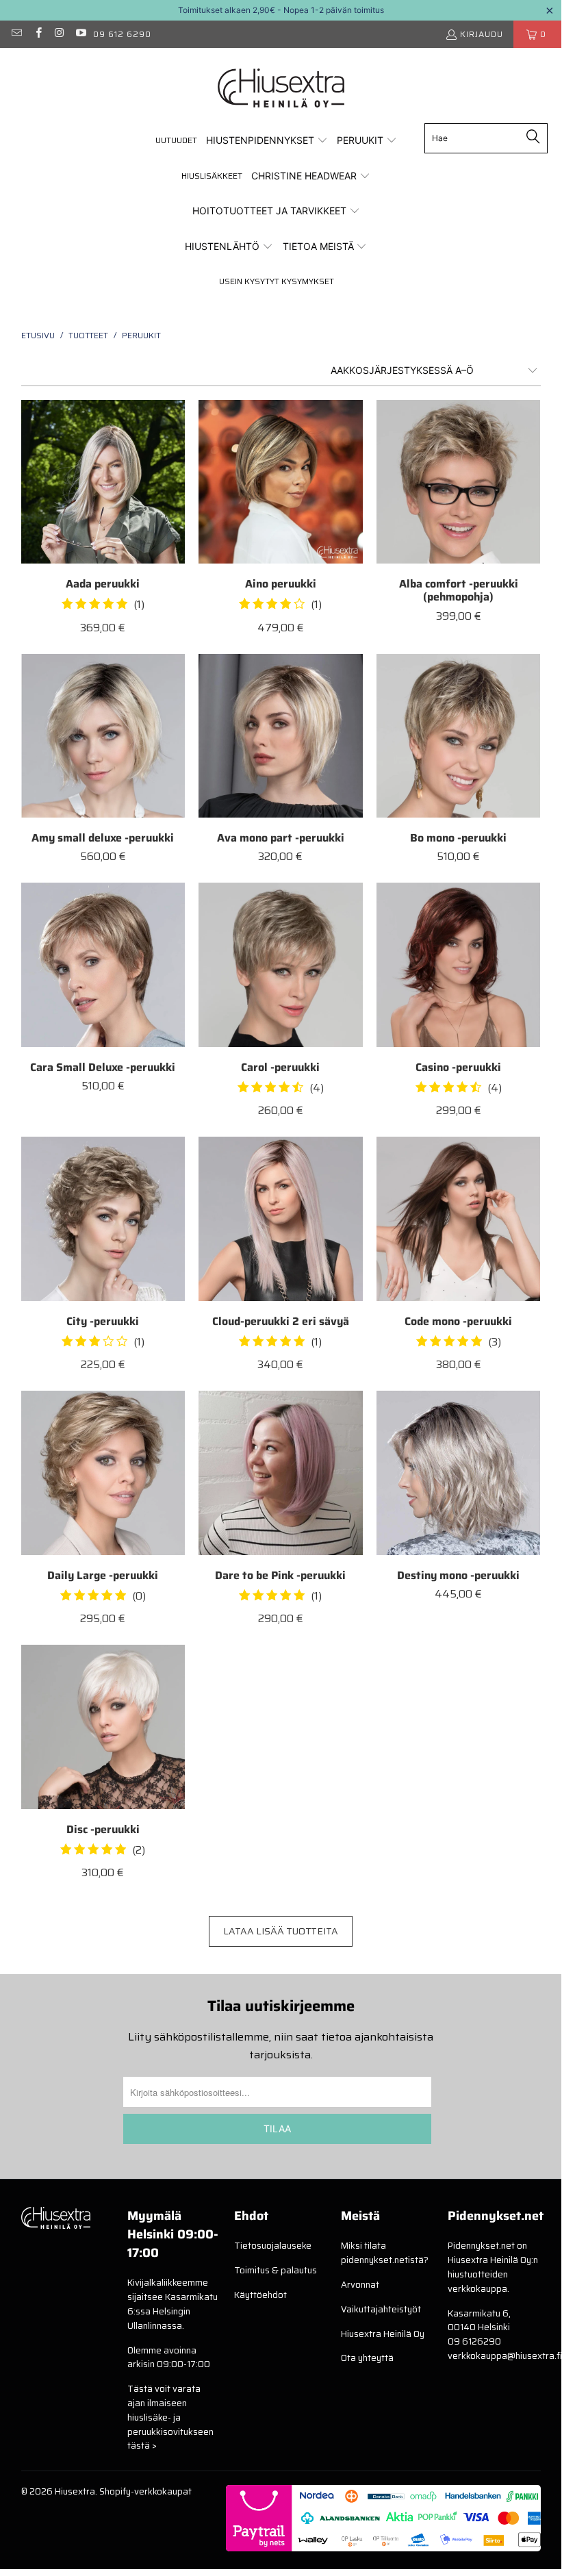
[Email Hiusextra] (16, 34)
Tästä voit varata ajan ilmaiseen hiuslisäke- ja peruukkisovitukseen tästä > (170, 2417)
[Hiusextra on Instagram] (59, 34)
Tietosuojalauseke (273, 2246)
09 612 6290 (122, 34)
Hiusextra (75, 2491)
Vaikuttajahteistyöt (381, 2309)
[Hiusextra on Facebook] (37, 34)
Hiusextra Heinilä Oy (383, 2334)
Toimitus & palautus (276, 2270)
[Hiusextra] (281, 89)
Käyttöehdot (260, 2295)
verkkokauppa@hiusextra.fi (505, 2356)
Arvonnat (360, 2285)
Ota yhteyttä (367, 2358)
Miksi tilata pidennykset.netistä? (385, 2253)
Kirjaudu (482, 34)
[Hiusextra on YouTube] (80, 34)
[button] (267, 141)
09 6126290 (474, 2341)
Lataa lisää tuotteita (281, 1931)
